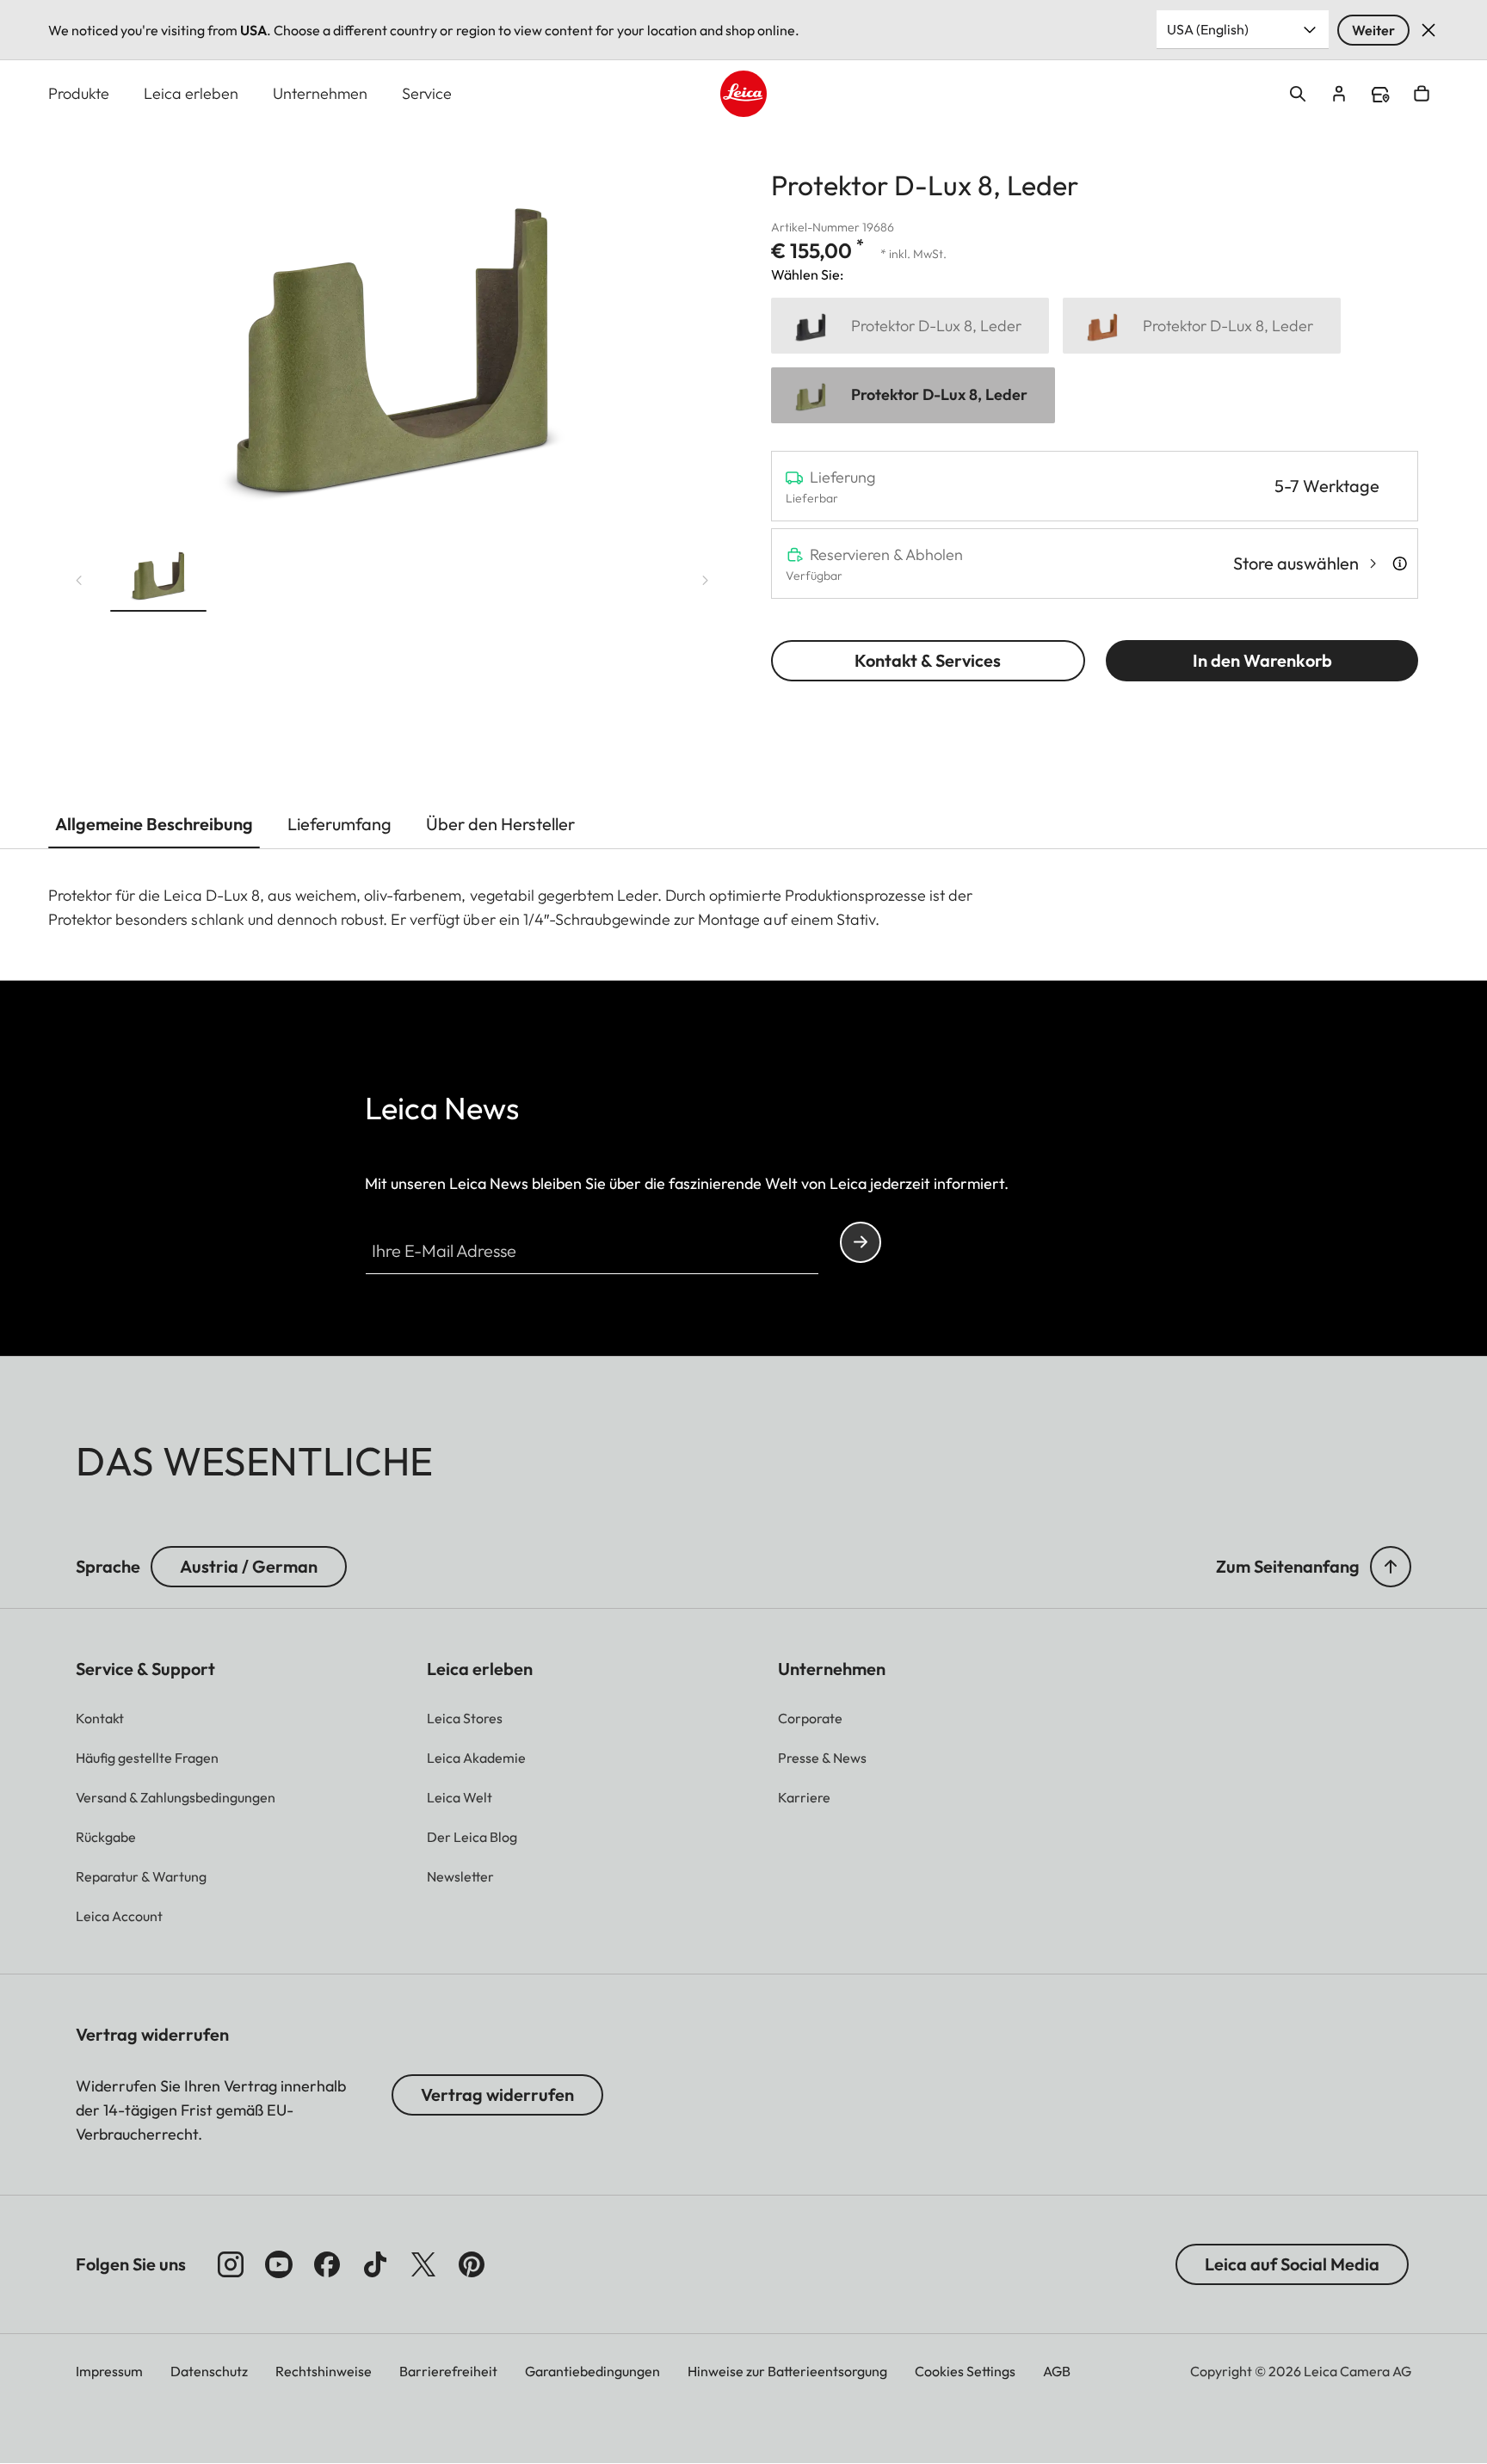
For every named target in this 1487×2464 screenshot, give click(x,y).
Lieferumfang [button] (339, 824)
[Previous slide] (79, 581)
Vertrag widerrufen (497, 2094)
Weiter (1373, 30)
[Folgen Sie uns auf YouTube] (279, 2264)
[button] (158, 576)
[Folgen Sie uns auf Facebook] (327, 2264)
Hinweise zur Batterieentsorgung (787, 2371)
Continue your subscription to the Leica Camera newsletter (861, 1242)
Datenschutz (209, 2371)
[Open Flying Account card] (1339, 94)
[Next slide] (706, 581)
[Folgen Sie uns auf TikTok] (375, 2264)
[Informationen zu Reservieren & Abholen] (1400, 564)
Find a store (1380, 95)
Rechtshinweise (324, 2371)
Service (427, 93)
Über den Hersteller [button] (500, 824)
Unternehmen (320, 93)
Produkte (79, 93)
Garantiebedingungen (592, 2371)
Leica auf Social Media (1292, 2264)
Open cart (1422, 94)
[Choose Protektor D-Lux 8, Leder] (910, 326)
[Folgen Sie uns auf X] (423, 2264)
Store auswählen (1296, 563)
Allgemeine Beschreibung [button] (154, 824)
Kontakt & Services (928, 660)
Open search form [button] (1298, 94)
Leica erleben (191, 93)
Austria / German (249, 1566)
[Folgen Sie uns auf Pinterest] (472, 2264)
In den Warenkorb (1262, 660)
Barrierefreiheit (448, 2371)
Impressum (109, 2371)
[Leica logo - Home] (743, 94)
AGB (1057, 2371)
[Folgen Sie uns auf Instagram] (231, 2264)
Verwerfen (1428, 30)
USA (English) (1208, 29)
